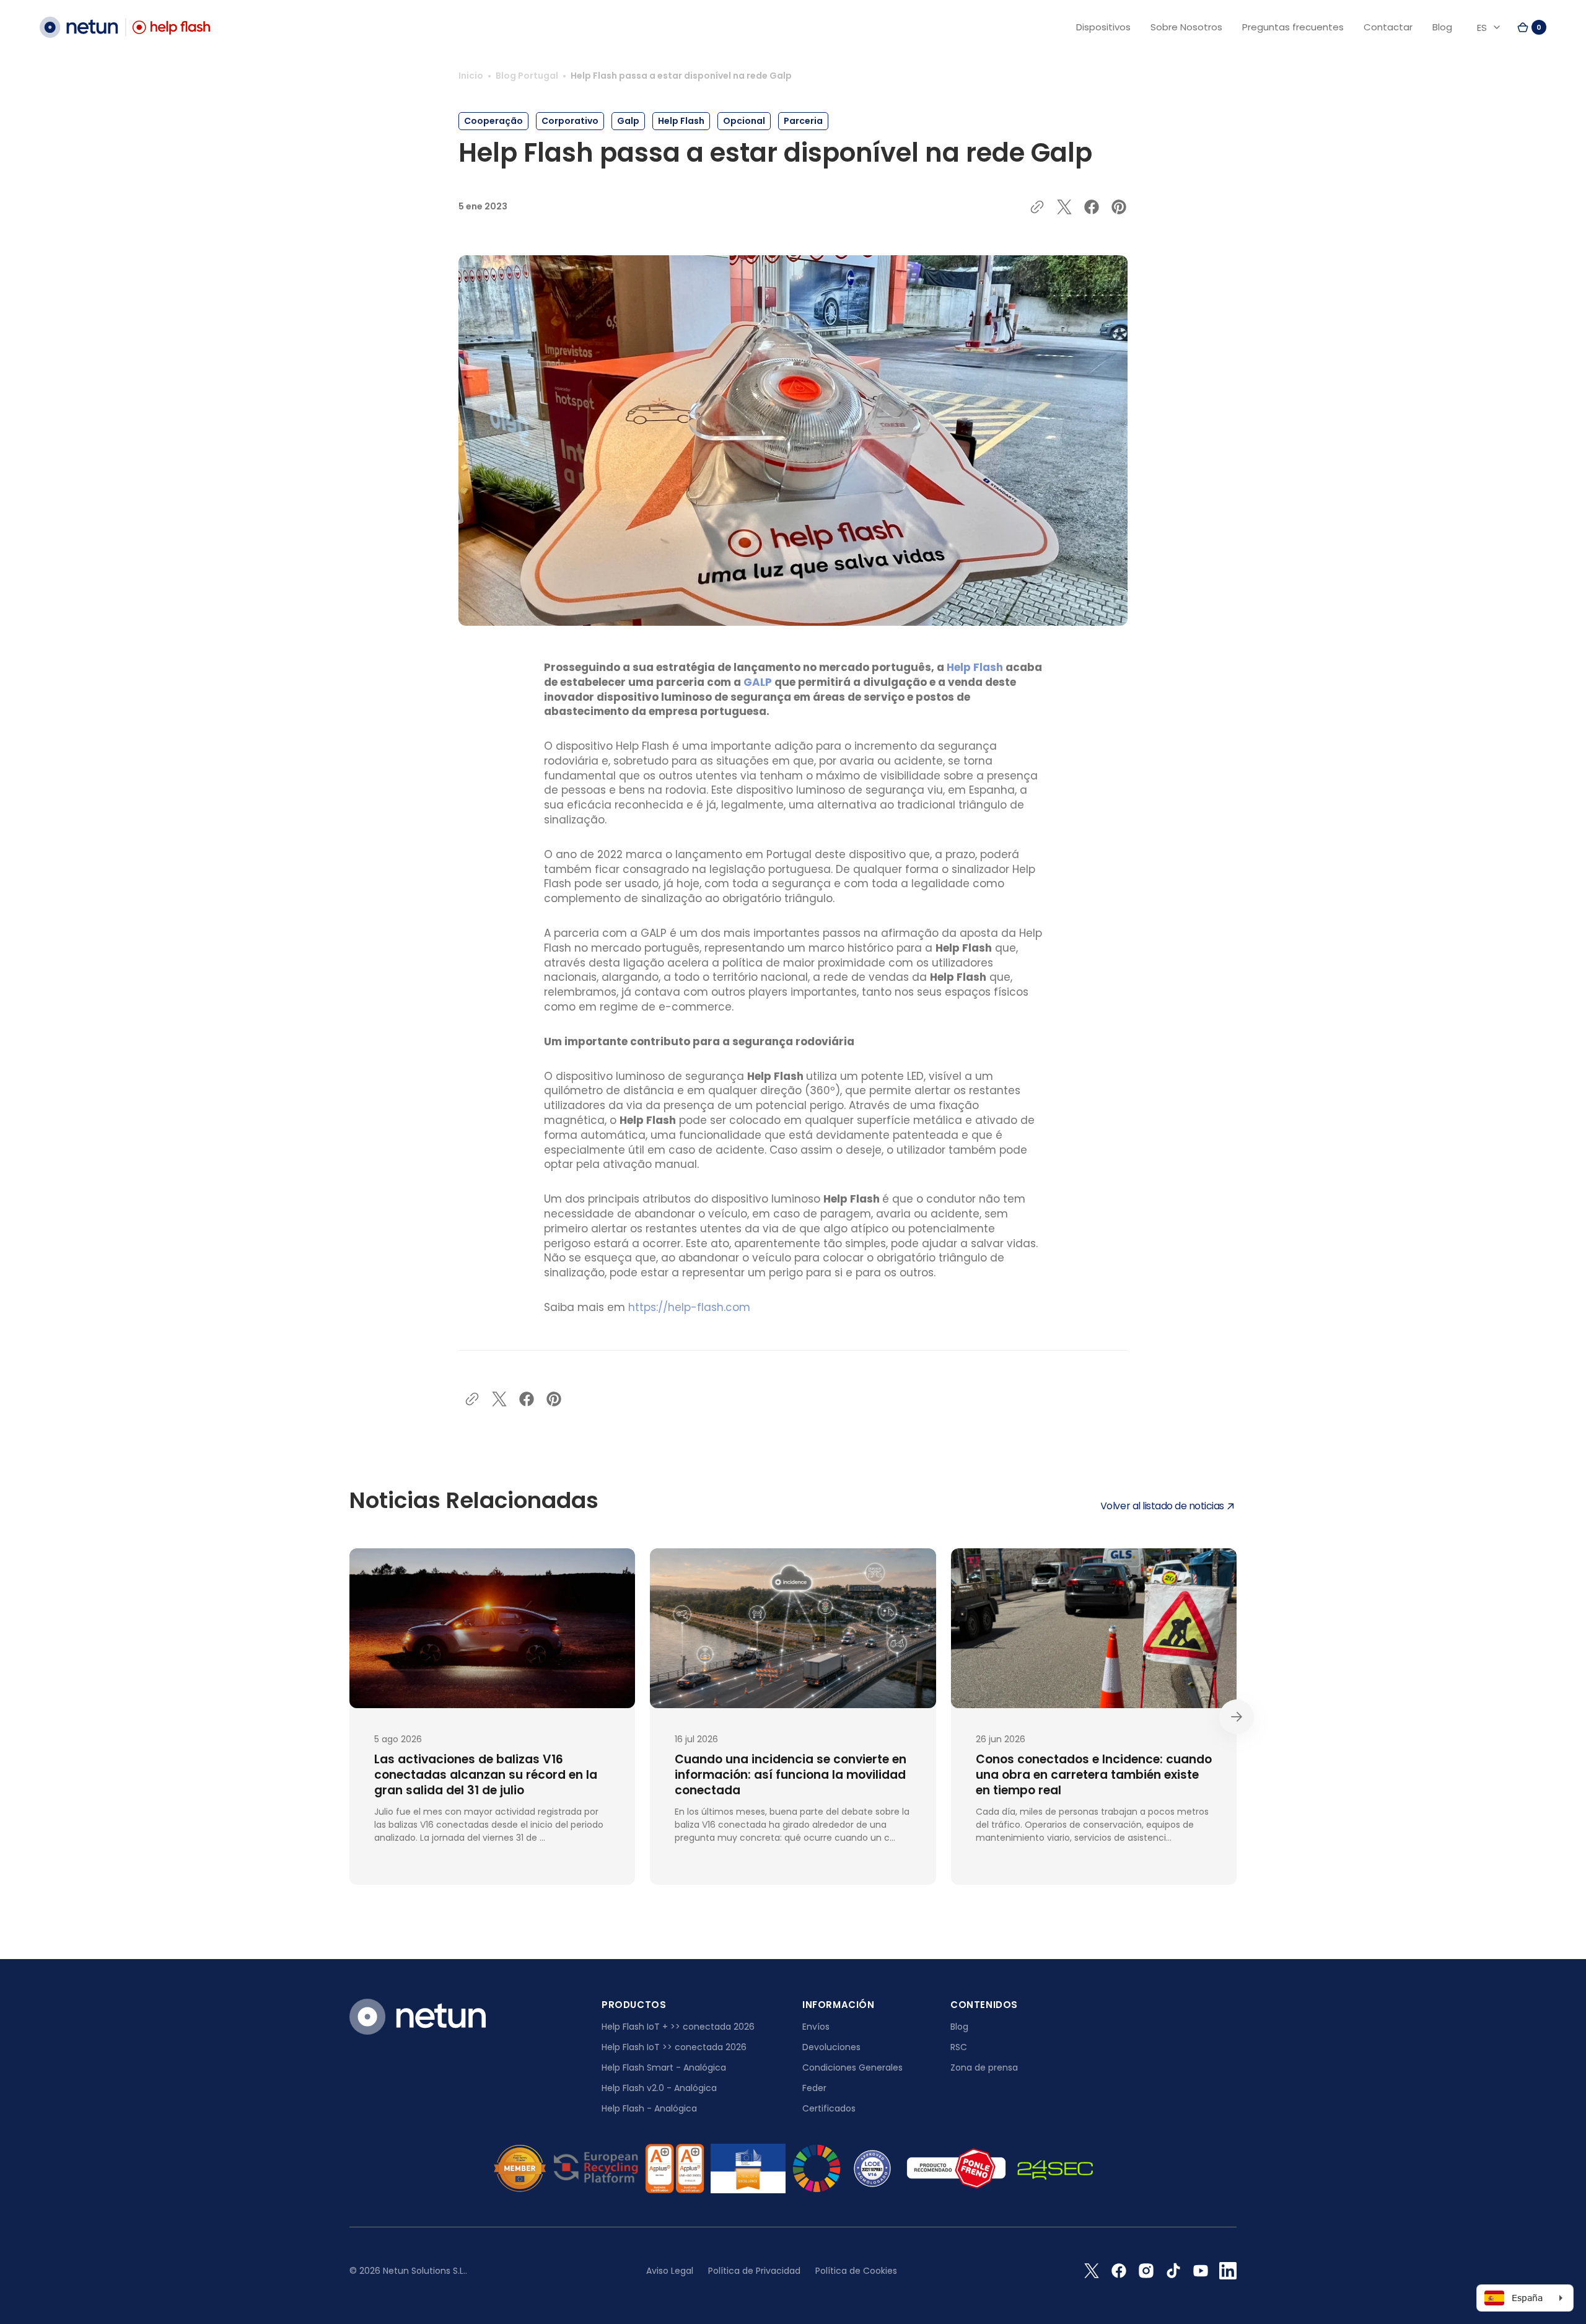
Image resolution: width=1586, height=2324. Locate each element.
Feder (814, 2088)
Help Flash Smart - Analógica (664, 2067)
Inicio (471, 76)
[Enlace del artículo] (492, 1717)
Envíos (816, 2027)
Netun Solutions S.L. (424, 2271)
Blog (959, 2027)
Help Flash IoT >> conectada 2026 (674, 2047)
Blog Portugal (527, 76)
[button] (1531, 27)
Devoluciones (831, 2047)
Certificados (829, 2108)
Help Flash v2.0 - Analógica (659, 2088)
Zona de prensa (984, 2067)
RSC (959, 2047)
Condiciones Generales (852, 2067)
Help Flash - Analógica (649, 2108)
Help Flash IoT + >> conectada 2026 (678, 2027)
